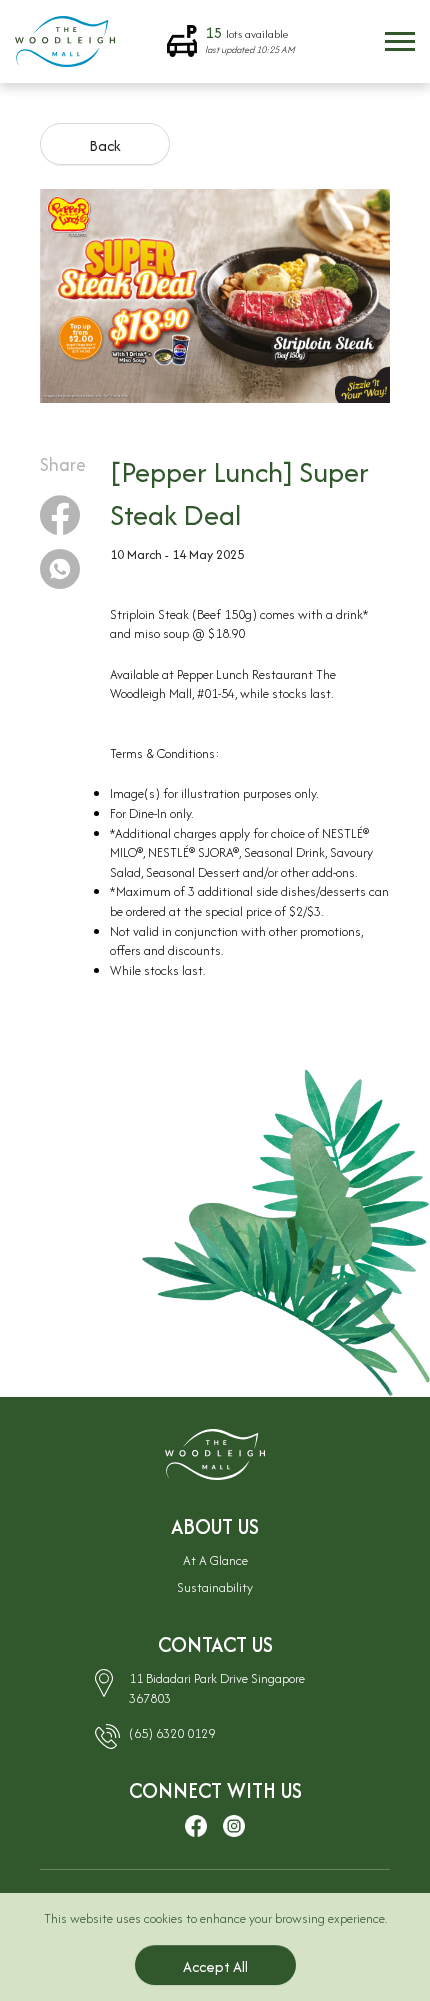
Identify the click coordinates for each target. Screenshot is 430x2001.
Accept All (215, 1966)
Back (105, 145)
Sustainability (215, 1587)
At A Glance (215, 1560)
